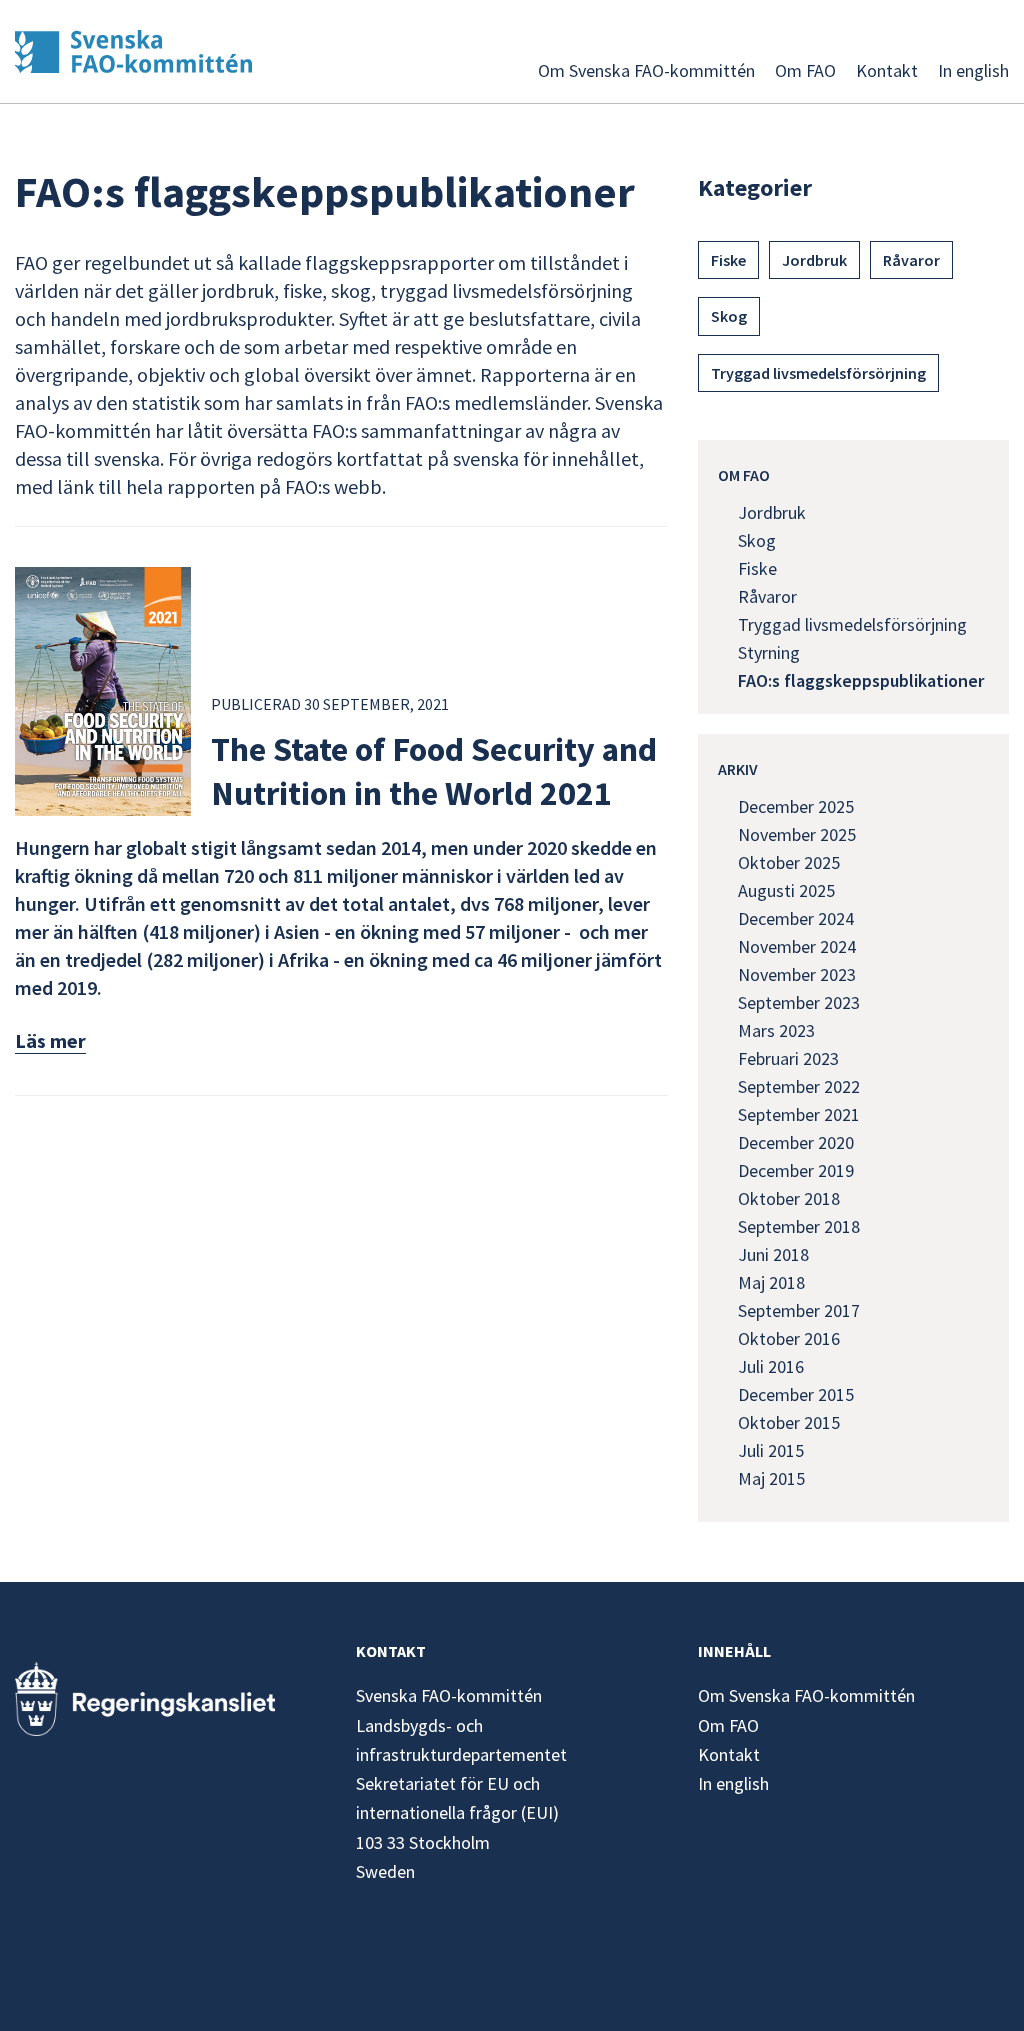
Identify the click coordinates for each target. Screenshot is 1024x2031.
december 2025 (796, 806)
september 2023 (799, 1002)
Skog (729, 316)
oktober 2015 (789, 1422)
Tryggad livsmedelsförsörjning (818, 373)
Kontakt (887, 70)
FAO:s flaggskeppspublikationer (861, 680)
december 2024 (796, 918)
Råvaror (911, 260)
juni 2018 (773, 1254)
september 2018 (799, 1226)
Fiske (728, 260)
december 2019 (796, 1170)
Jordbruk (814, 260)
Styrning (769, 652)
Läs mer (50, 1040)
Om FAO (805, 70)
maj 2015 (771, 1478)
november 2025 (797, 834)
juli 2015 (771, 1450)
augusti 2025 (786, 890)
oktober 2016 (789, 1338)
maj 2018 (771, 1282)
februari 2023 (788, 1058)
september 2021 (799, 1114)
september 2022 (799, 1086)
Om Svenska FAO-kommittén (646, 70)
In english (973, 70)
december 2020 (796, 1142)
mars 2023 (776, 1030)
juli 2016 (771, 1366)
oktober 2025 (789, 862)
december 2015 (796, 1394)
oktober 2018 (789, 1198)
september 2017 (799, 1310)
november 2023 (797, 974)
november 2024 (797, 946)
